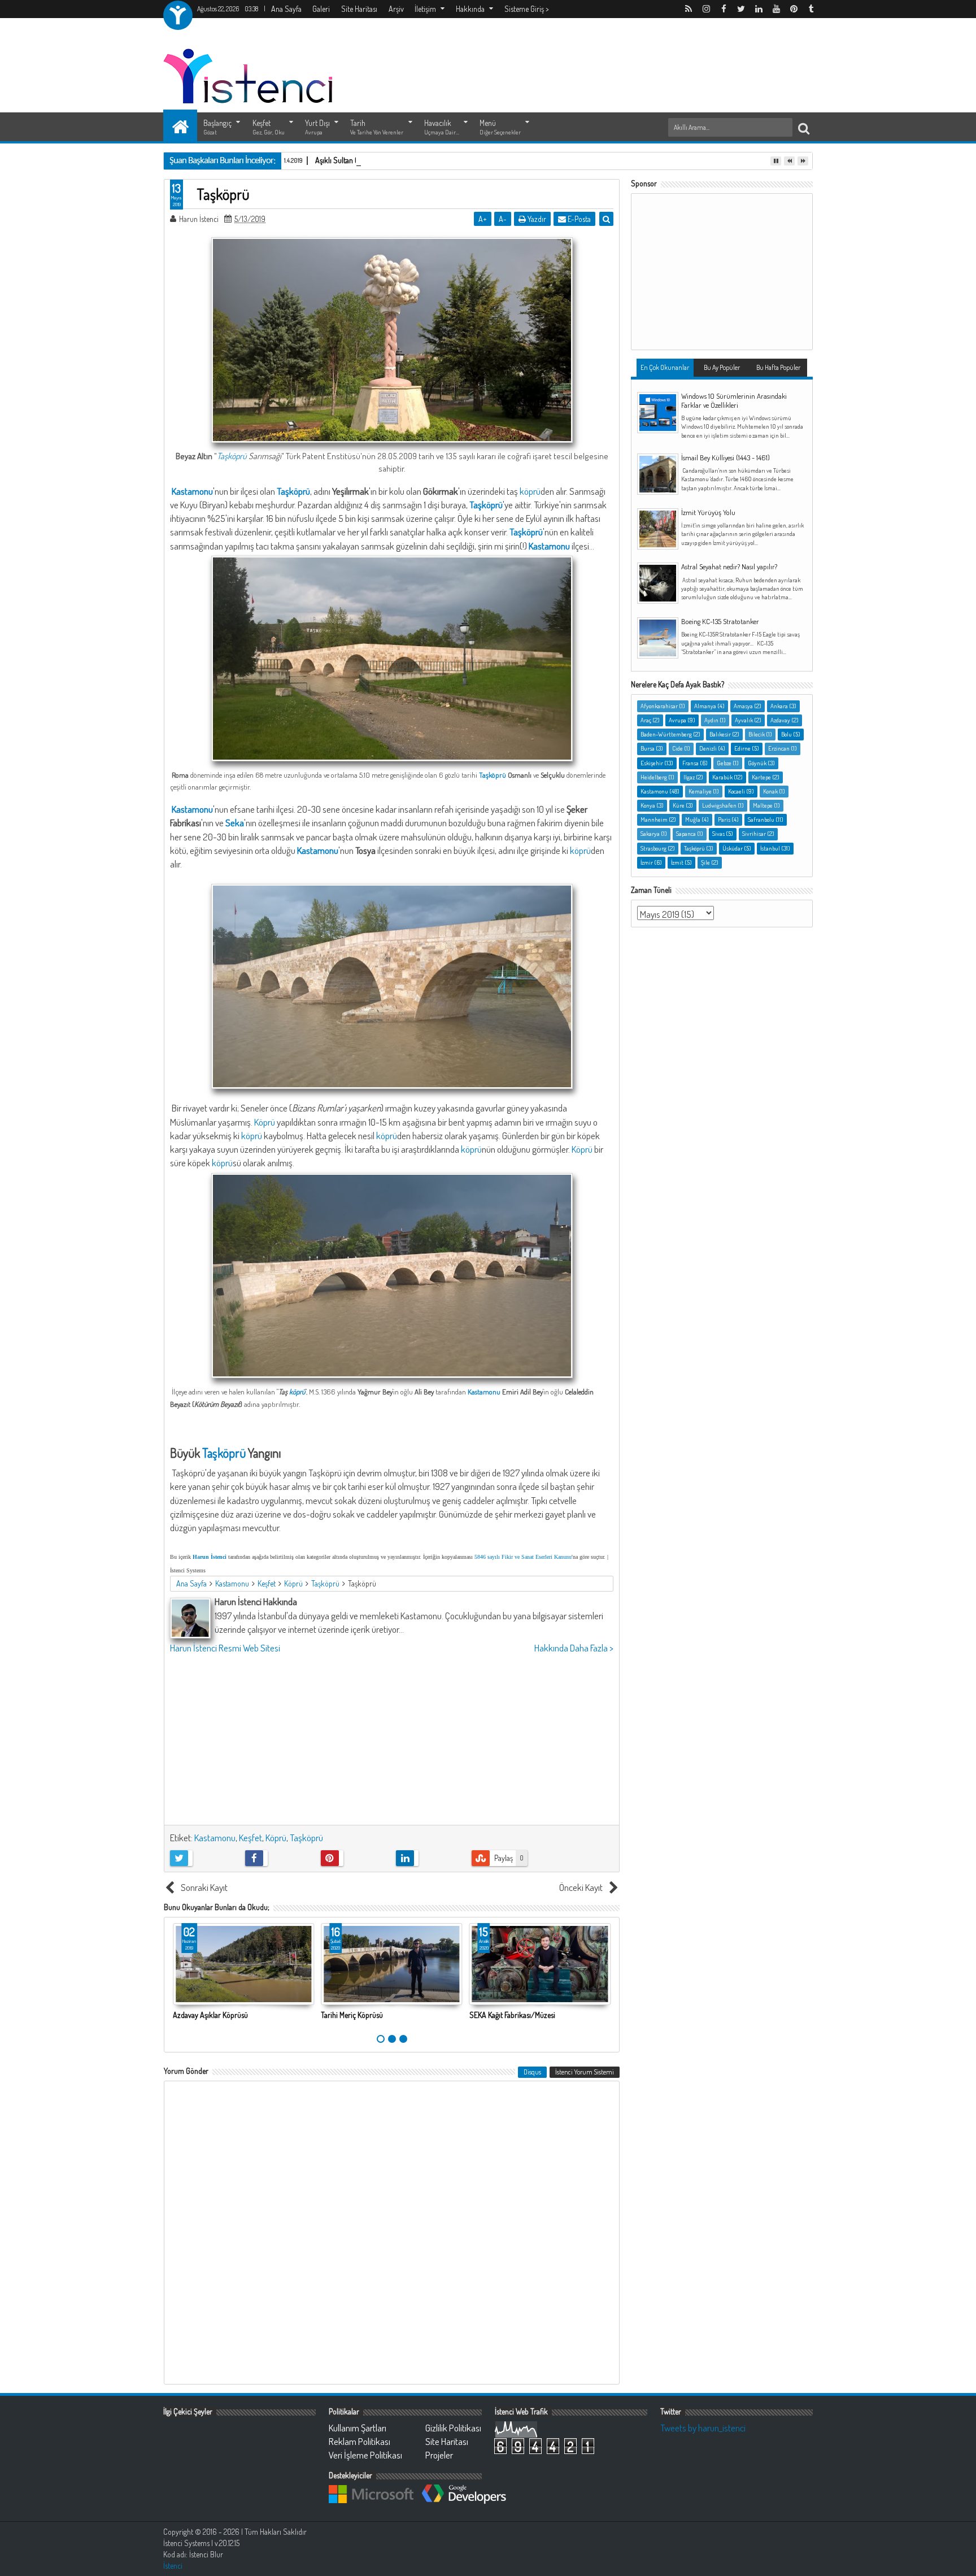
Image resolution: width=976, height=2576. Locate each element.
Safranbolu (761, 820)
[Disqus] (392, 2231)
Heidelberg (654, 777)
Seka (235, 823)
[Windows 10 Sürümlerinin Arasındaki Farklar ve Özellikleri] (658, 411)
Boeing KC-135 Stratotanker (720, 621)
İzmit (677, 862)
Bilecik (757, 734)
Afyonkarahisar (659, 706)
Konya (648, 805)
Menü (500, 127)
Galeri (322, 9)
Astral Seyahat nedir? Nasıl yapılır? (729, 566)
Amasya (743, 706)
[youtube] (776, 9)
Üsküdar (733, 848)
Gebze (724, 763)
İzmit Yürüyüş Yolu (708, 512)
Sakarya (650, 834)
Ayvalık (744, 720)
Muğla (693, 820)
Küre (679, 805)
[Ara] (804, 127)
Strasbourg (653, 848)
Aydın (711, 720)
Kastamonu (192, 491)
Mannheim (654, 820)
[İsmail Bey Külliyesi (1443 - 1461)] (658, 472)
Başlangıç (217, 127)
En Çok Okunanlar (665, 367)
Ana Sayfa (287, 9)
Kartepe (761, 777)
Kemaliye (700, 791)
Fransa (690, 763)
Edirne (742, 748)
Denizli (708, 748)
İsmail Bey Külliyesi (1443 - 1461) (726, 457)
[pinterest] (794, 9)
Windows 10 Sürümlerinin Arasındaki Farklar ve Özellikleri (734, 400)
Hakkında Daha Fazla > (574, 1648)
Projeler (439, 2455)
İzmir (647, 862)
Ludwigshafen (719, 805)
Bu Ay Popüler (722, 367)
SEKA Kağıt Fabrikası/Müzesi (512, 2015)
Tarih (377, 127)
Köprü (265, 1122)
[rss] (689, 9)
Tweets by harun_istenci (703, 2428)
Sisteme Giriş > (527, 9)
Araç (646, 720)
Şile (705, 862)
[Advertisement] (607, 74)
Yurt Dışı (317, 127)
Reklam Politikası (360, 2441)
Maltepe (763, 805)
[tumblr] (811, 9)
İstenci (173, 2566)
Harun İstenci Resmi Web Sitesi (225, 1648)
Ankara (779, 706)
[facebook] (724, 9)
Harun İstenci (210, 1557)
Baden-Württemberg (666, 734)
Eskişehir (652, 763)
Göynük (757, 763)
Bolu (787, 734)
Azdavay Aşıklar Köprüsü (210, 2015)
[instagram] (706, 9)
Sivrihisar (754, 834)
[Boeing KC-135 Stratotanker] (658, 637)
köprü (530, 491)
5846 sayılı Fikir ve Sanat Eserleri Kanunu (523, 1557)
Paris (724, 820)
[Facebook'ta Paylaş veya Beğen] (278, 1858)
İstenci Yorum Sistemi (585, 2072)
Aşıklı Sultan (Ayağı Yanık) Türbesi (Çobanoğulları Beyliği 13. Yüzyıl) (415, 160)
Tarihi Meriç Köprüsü (352, 2015)
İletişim (426, 9)
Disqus (532, 2072)
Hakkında (471, 9)
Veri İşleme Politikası (365, 2455)
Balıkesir (720, 734)
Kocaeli (737, 791)
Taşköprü (223, 194)
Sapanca (686, 834)
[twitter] (741, 9)
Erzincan (779, 748)
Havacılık (442, 127)
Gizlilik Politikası (453, 2428)
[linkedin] (759, 9)
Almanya (705, 706)
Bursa (648, 748)
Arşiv (397, 9)
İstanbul (770, 848)
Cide (677, 748)
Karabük (722, 777)
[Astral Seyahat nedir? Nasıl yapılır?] (658, 582)
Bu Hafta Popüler (778, 367)
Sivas (718, 834)
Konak (770, 791)
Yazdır (536, 219)
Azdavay (780, 720)
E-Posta (578, 219)
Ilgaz (689, 777)
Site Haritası (360, 9)
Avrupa (677, 720)
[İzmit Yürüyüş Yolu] (658, 527)
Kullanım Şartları (358, 2428)
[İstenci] (180, 125)
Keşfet (269, 127)
